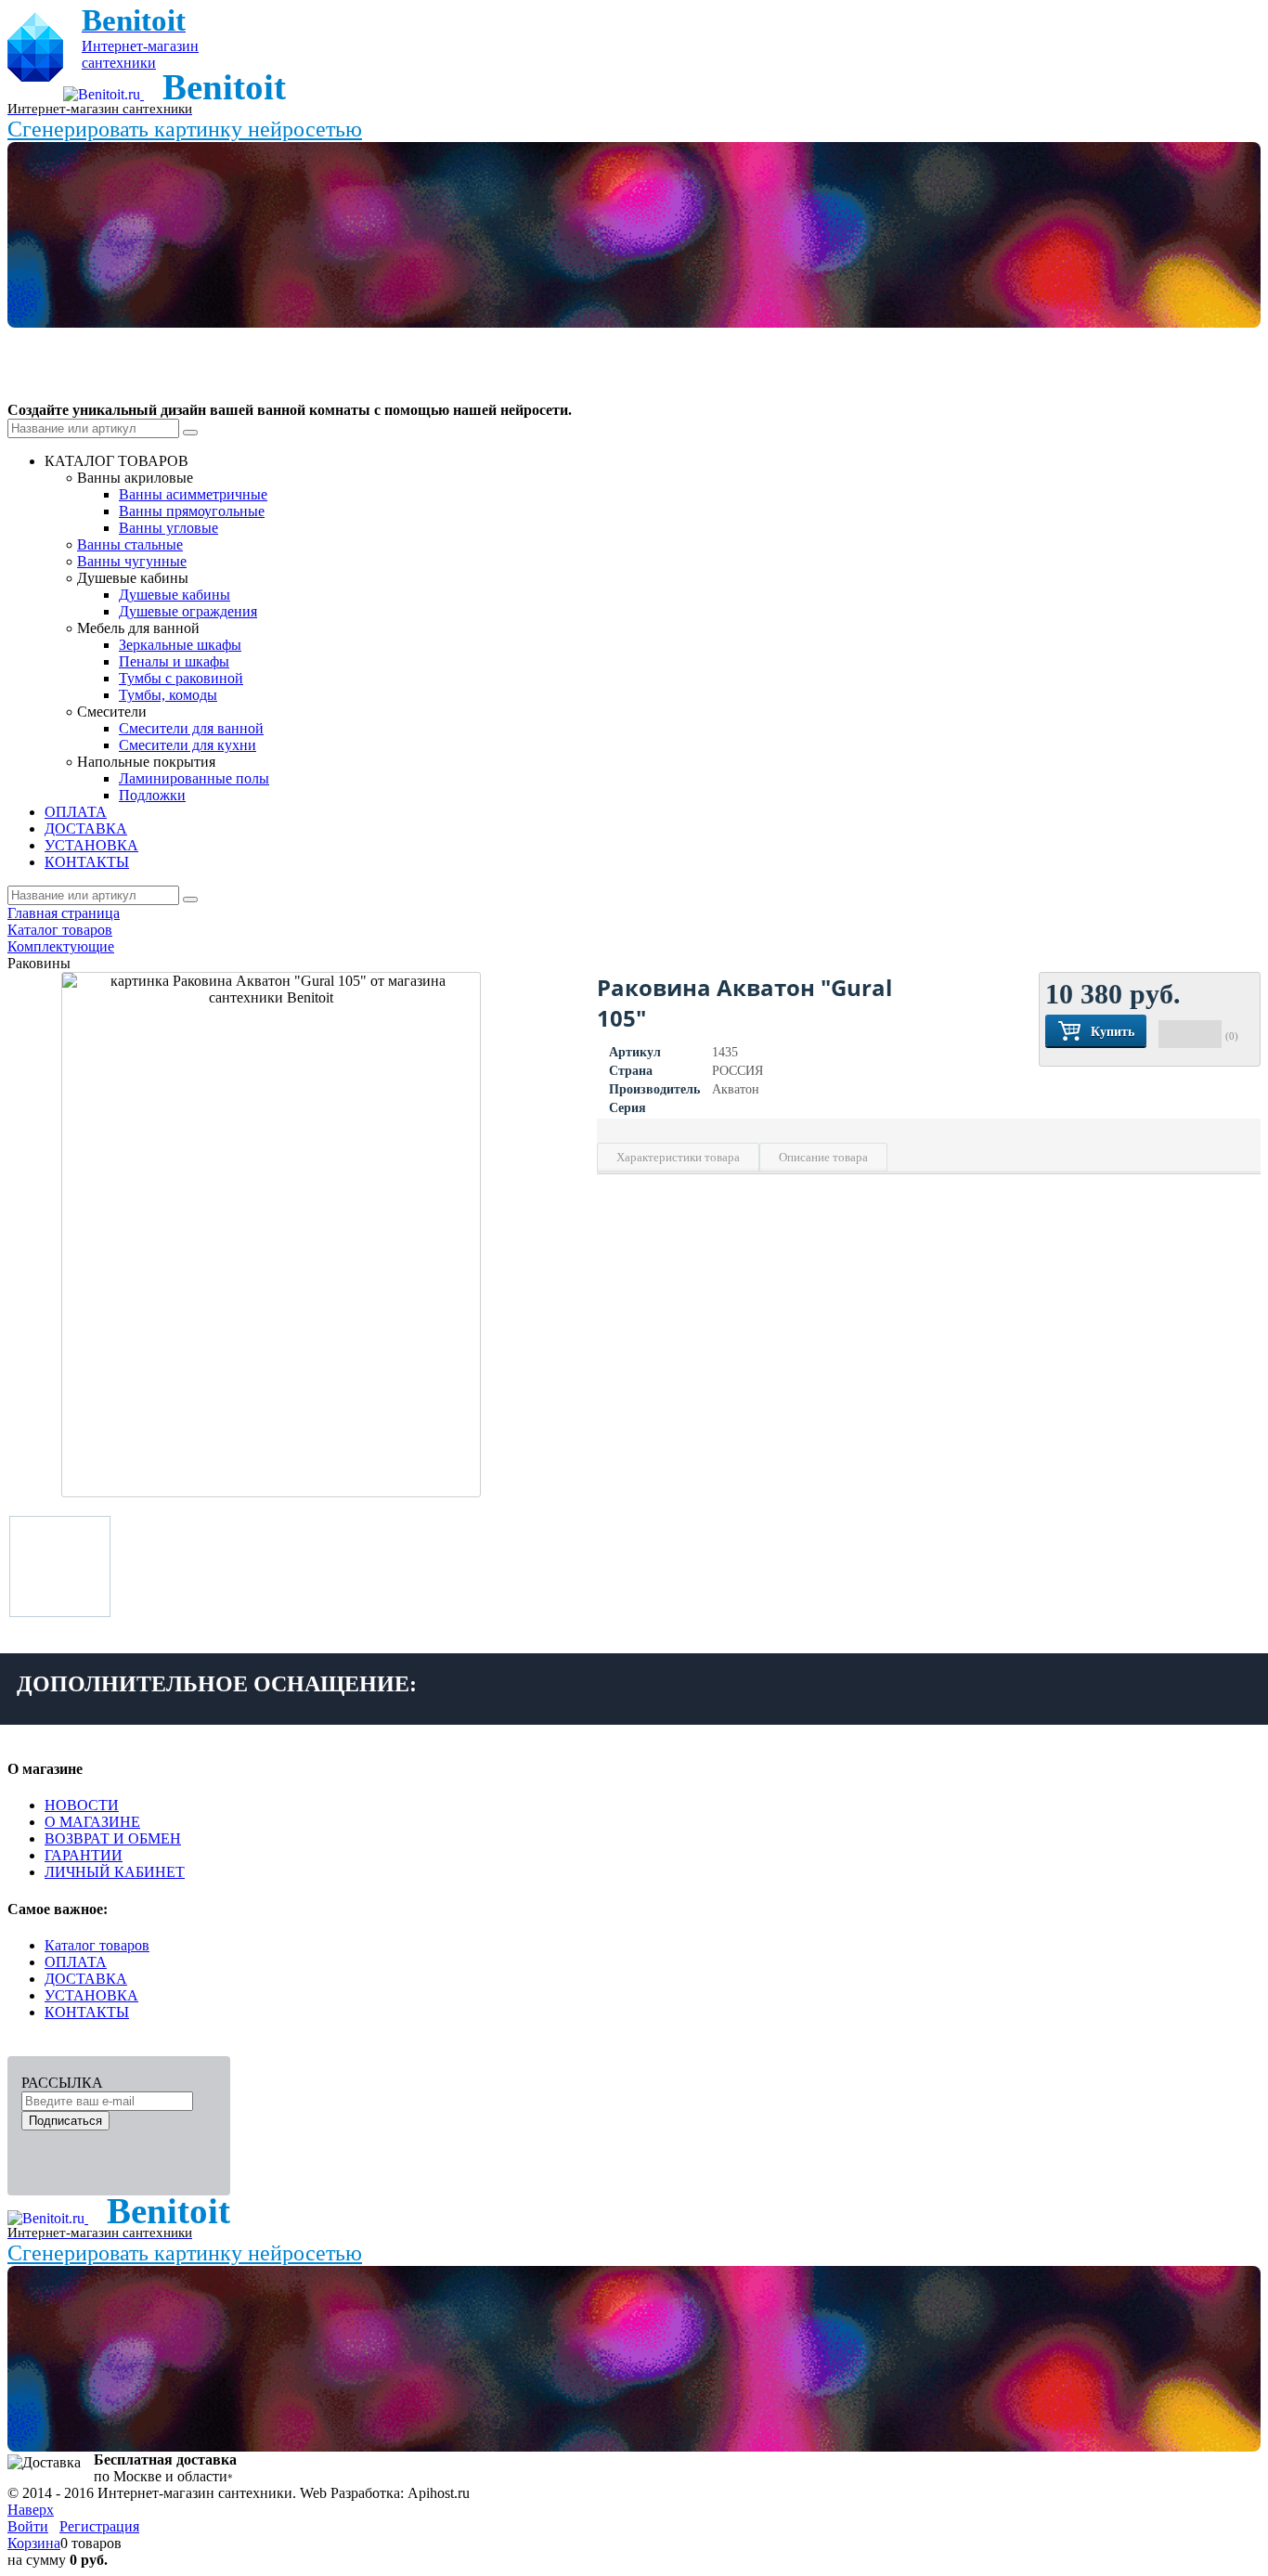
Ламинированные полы (194, 778)
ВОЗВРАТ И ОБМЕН (113, 1838)
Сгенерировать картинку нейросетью (185, 129)
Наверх (31, 2510)
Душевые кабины (175, 595)
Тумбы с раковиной (181, 678)
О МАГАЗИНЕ (92, 1822)
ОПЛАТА (76, 1962)
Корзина (34, 2543)
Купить (1113, 1032)
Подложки (152, 795)
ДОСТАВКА (86, 1979)
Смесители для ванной (191, 728)
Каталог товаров (97, 1945)
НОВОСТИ (82, 1805)
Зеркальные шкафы (180, 645)
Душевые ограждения (188, 611)
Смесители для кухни (188, 745)
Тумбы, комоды (168, 695)
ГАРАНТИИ (84, 1855)
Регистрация (99, 2526)
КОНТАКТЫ (87, 2012)
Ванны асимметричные (193, 494)
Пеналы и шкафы (174, 661)
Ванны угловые (168, 528)
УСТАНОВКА (91, 1995)
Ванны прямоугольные (192, 511)
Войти (28, 2526)
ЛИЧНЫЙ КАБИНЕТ (115, 1872)
